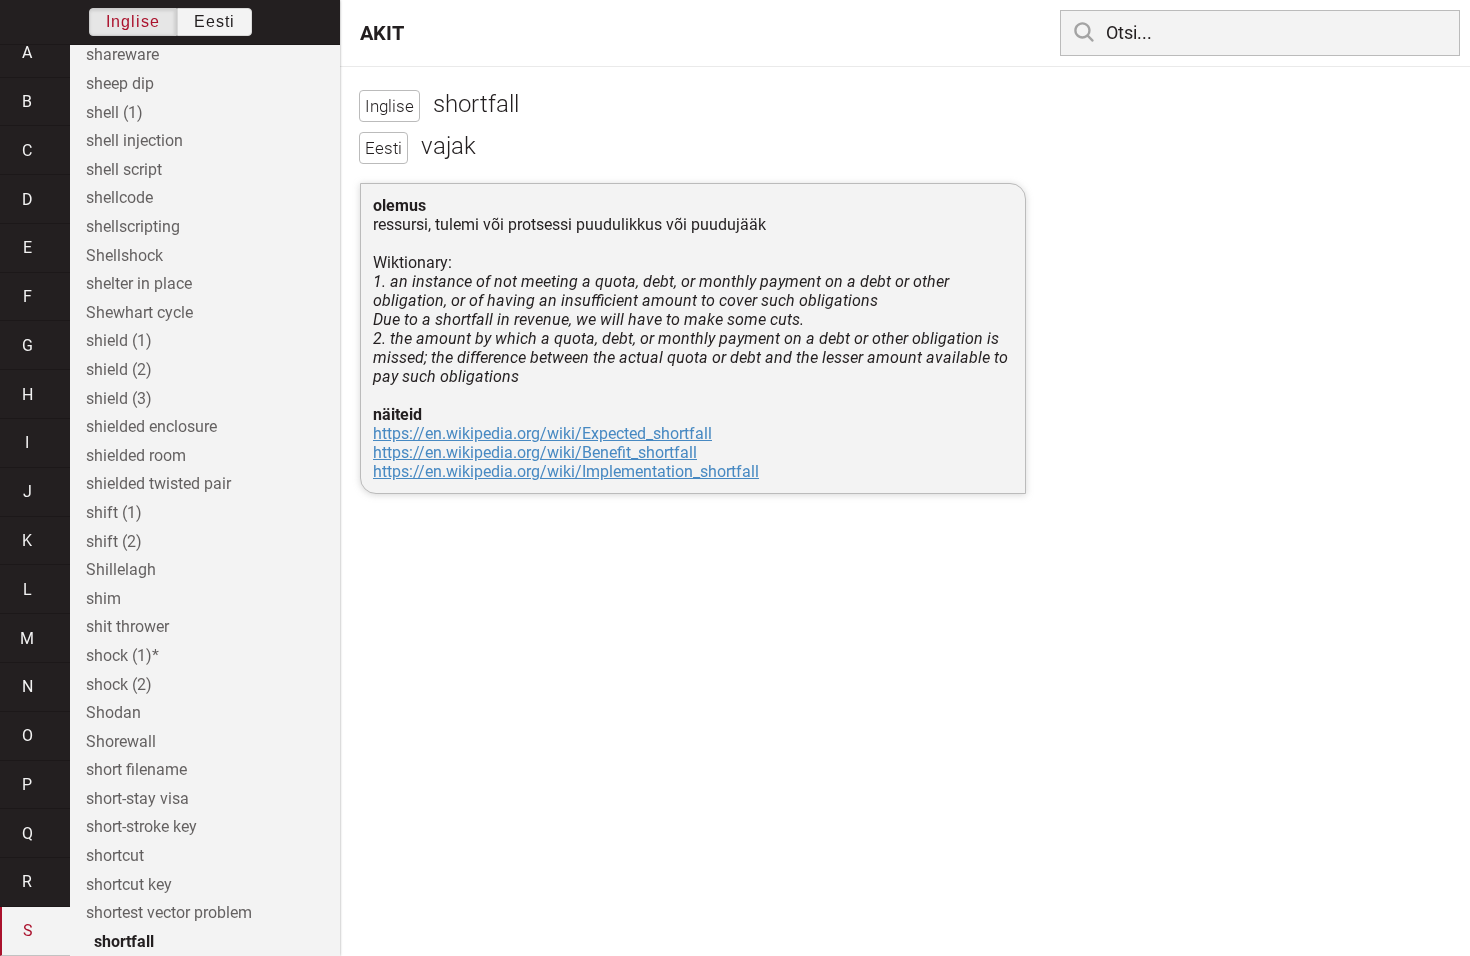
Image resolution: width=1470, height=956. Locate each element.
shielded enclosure (151, 426)
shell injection (134, 140)
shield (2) (119, 369)
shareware (122, 54)
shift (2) (114, 541)
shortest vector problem (169, 912)
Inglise (133, 21)
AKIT (382, 33)
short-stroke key (141, 826)
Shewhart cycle (139, 312)
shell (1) (114, 112)
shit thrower (127, 626)
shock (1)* (122, 655)
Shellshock (124, 255)
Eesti (214, 21)
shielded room (136, 455)
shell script (124, 169)
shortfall (124, 941)
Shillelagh (121, 569)
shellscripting (133, 226)
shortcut (115, 855)
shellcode (119, 197)
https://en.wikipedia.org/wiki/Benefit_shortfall (535, 452)
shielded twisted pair (158, 483)
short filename (136, 769)
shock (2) (119, 684)
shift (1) (114, 512)
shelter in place (139, 283)
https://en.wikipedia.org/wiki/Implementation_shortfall (566, 471)
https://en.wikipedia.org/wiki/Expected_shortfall (542, 433)
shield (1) (119, 340)
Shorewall (121, 741)
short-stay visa (137, 798)
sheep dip (120, 83)
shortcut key (129, 884)
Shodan (113, 712)
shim (103, 598)
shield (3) (119, 398)
